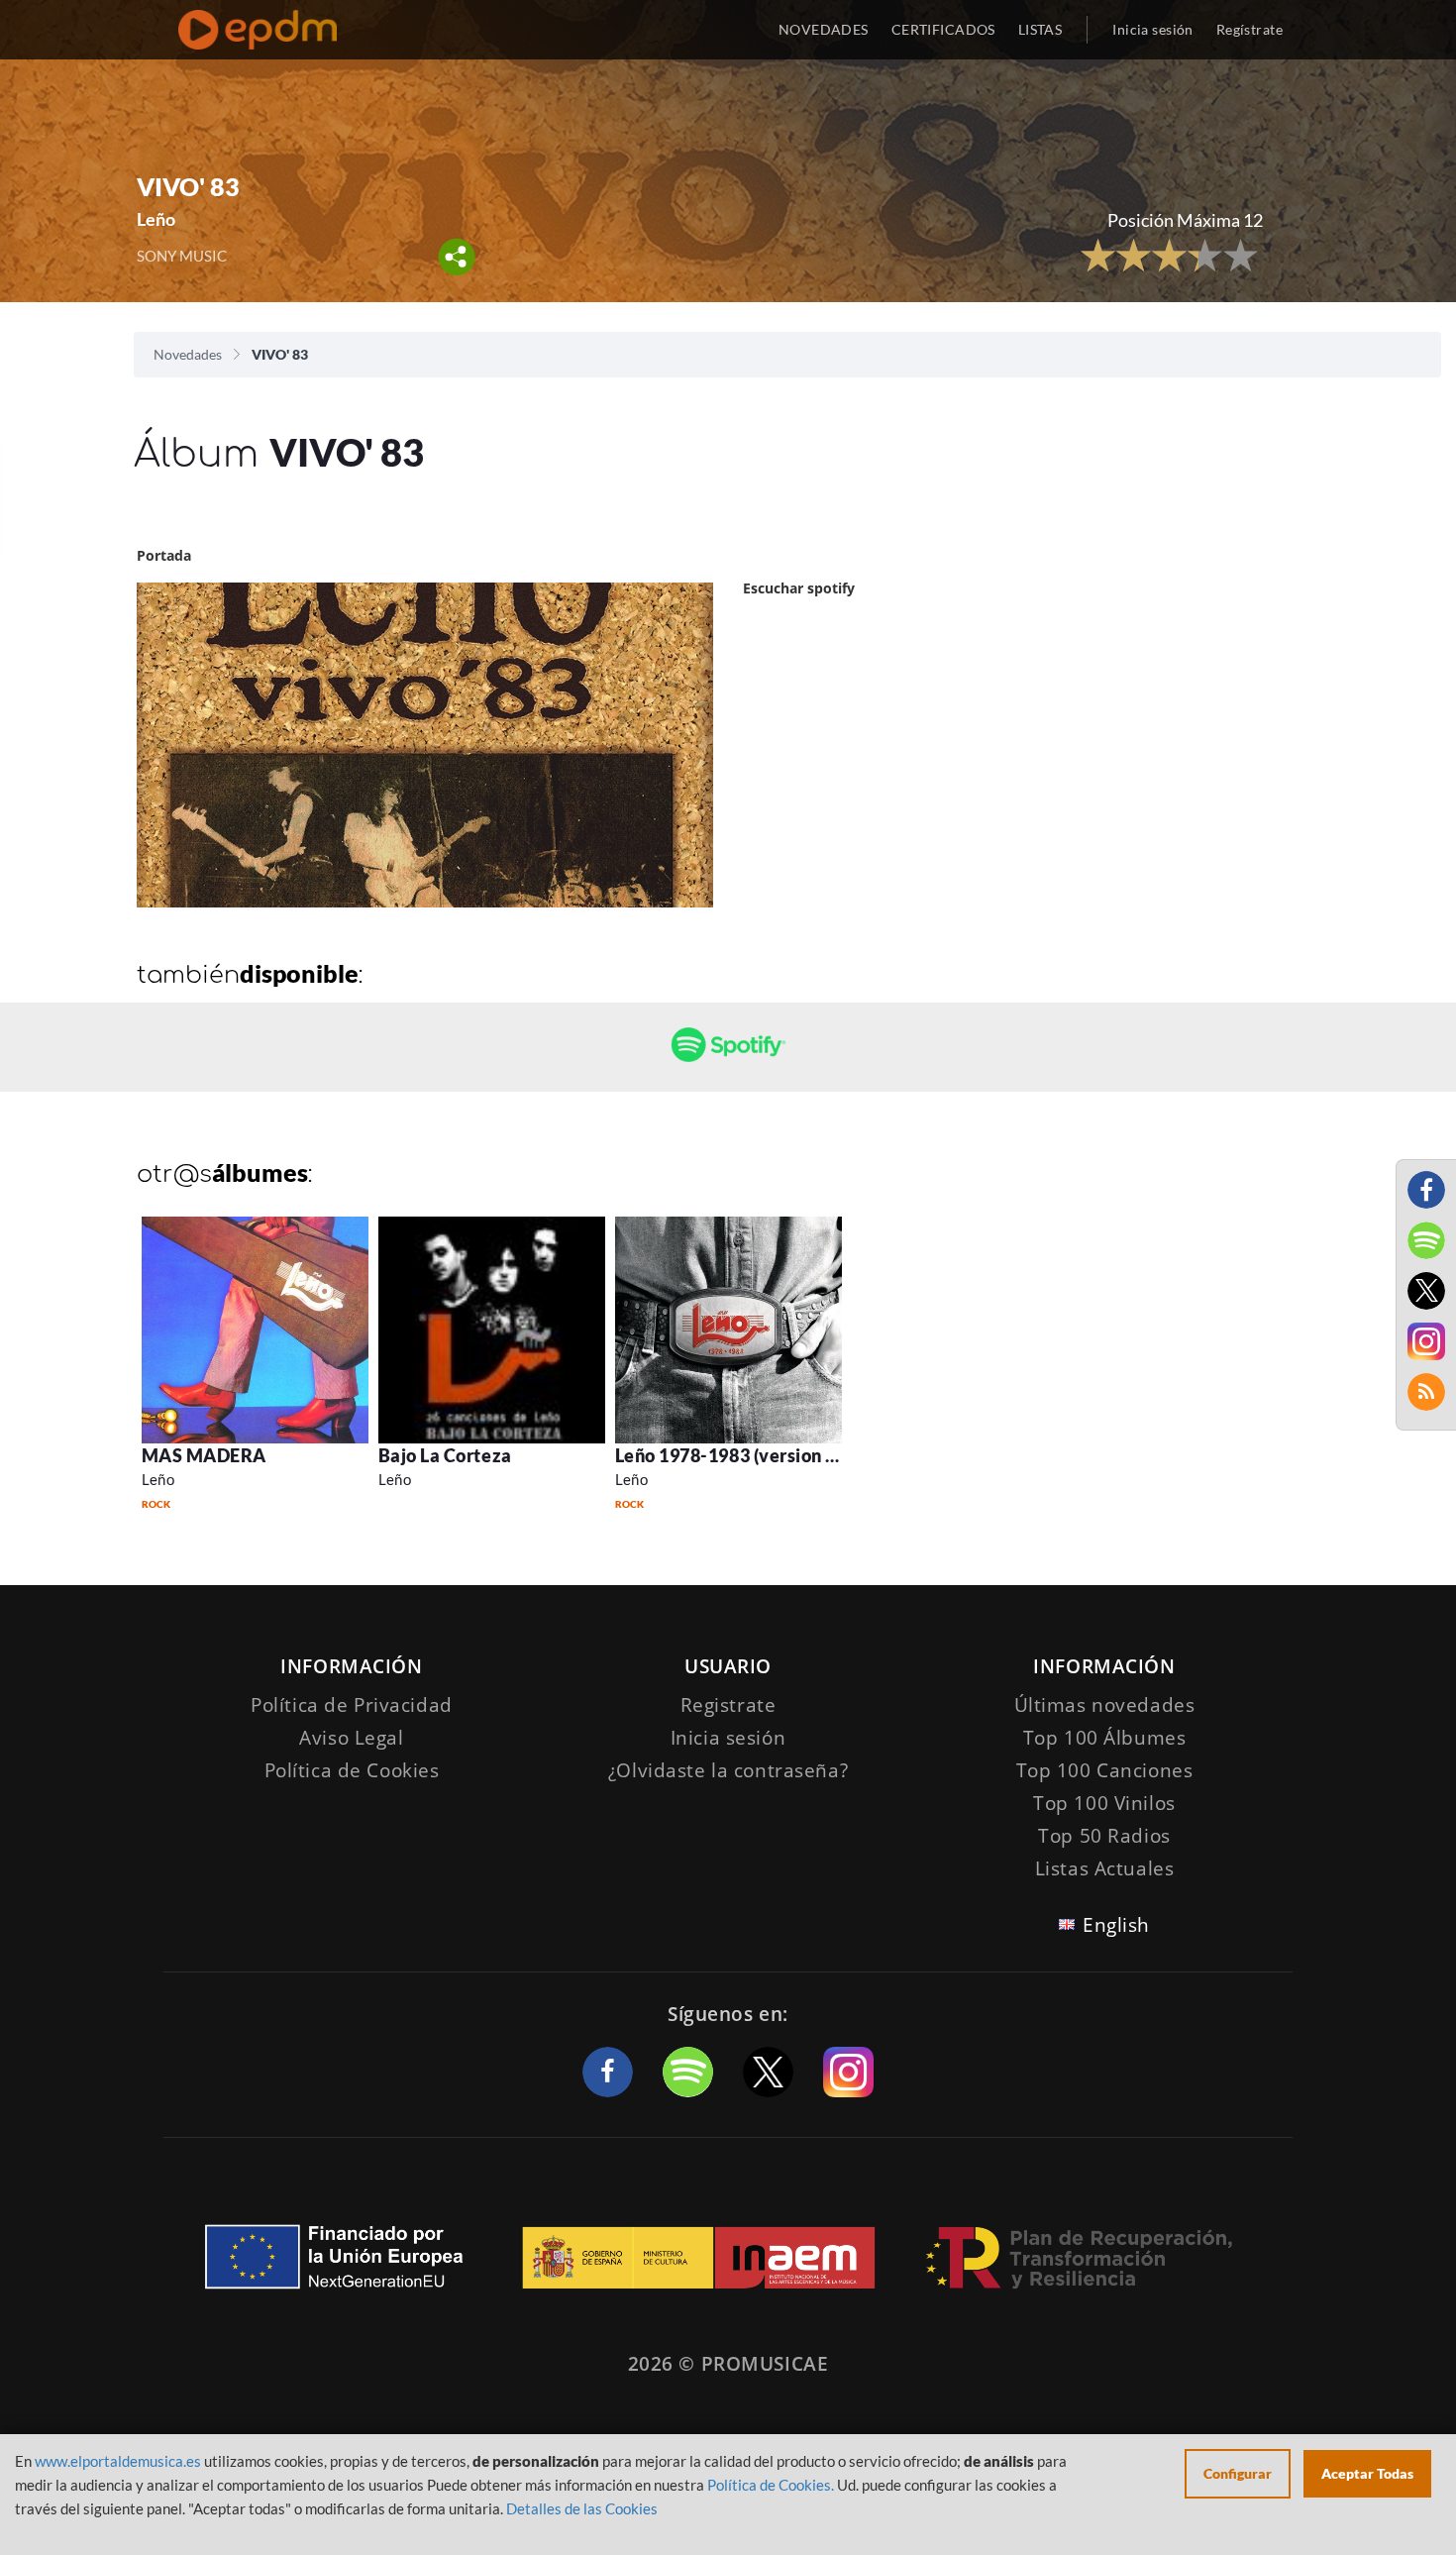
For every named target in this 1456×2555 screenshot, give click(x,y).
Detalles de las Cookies (582, 2508)
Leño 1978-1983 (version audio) (747, 1455)
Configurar (1238, 2473)
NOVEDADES (824, 29)
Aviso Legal (351, 1738)
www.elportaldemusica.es (118, 2461)
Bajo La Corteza (445, 1455)
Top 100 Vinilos (1104, 1803)
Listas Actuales (1105, 1868)
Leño (158, 1479)
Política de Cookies (352, 1770)
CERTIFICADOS (943, 29)
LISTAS (1040, 29)
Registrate (728, 1705)
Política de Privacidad (352, 1705)
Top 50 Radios (1104, 1836)
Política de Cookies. (771, 2485)
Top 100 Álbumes (1105, 1738)
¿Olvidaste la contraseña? (728, 1770)
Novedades (188, 354)
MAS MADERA (204, 1455)
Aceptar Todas (1367, 2473)
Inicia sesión (1152, 29)
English (1116, 1925)
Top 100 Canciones (1105, 1770)
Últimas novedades (1105, 1705)
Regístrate (1249, 29)
